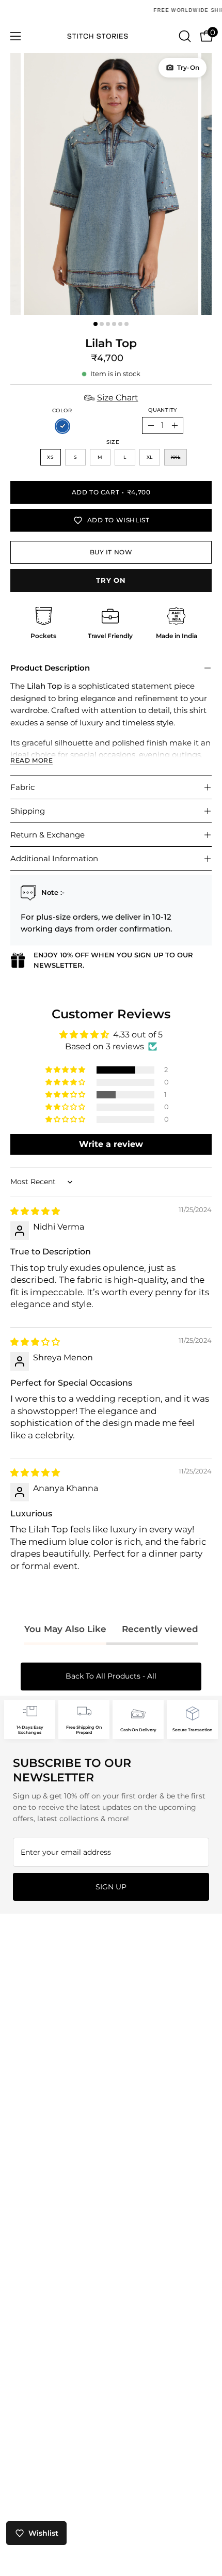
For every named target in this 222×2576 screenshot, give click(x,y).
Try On (111, 580)
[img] (35, 1211)
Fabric (22, 787)
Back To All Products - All (111, 1676)
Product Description (50, 668)
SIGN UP (111, 1887)
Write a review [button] (111, 1144)
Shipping (28, 811)
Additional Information (54, 858)
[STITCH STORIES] (111, 36)
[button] (184, 36)
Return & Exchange (47, 835)
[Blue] (62, 426)
